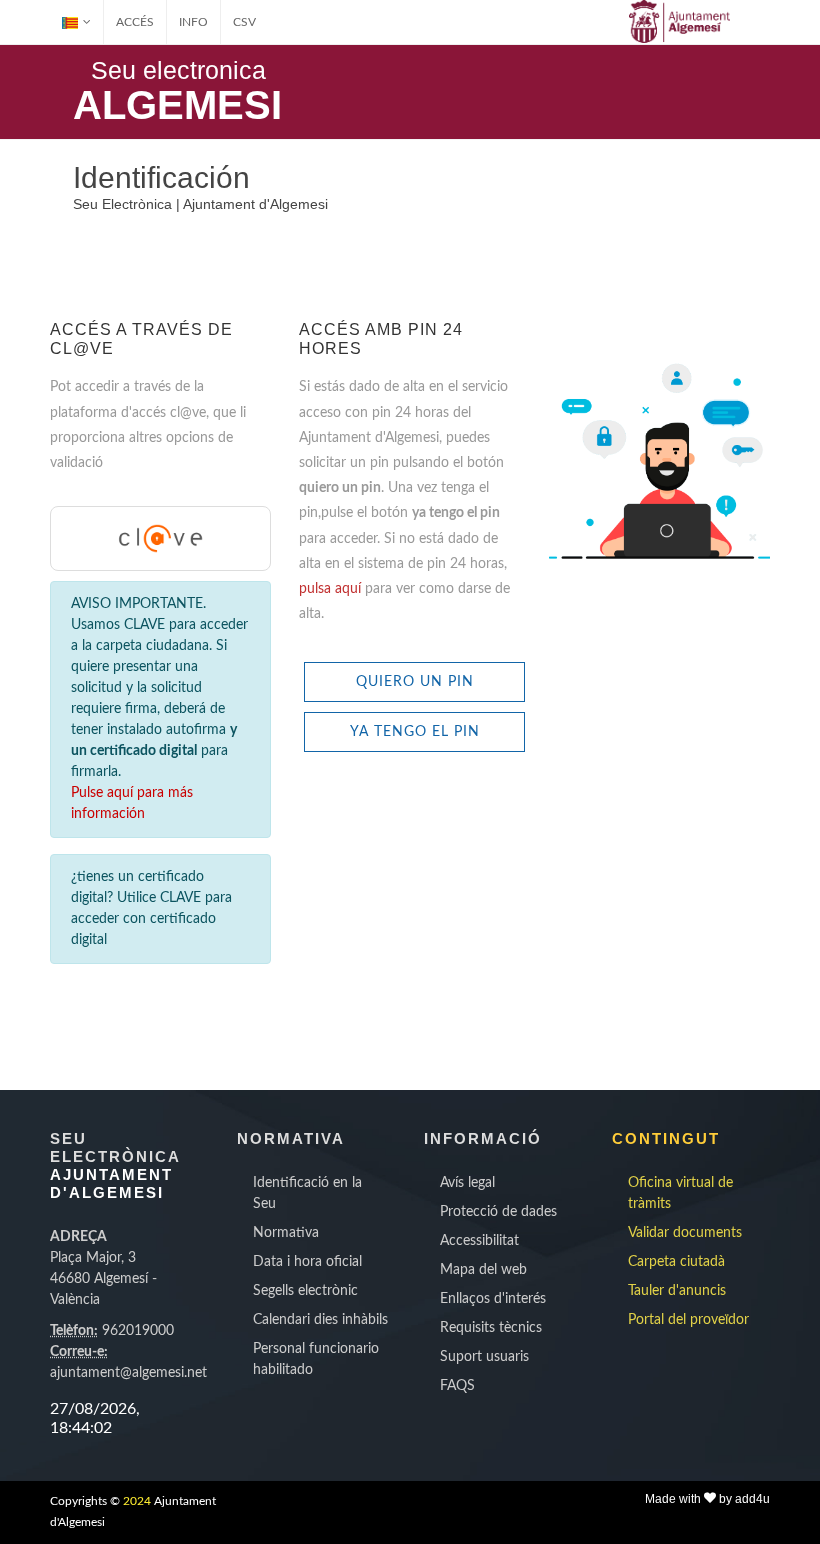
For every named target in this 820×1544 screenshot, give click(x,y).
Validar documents (685, 1233)
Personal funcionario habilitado (316, 1359)
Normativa (286, 1233)
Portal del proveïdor (688, 1320)
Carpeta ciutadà (676, 1262)
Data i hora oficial (307, 1262)
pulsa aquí (332, 589)
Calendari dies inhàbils (320, 1320)
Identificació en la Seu (307, 1193)
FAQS (457, 1386)
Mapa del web (483, 1270)
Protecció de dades (498, 1212)
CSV (244, 22)
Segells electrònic (305, 1291)
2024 (137, 1501)
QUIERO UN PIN (415, 682)
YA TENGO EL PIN (415, 732)
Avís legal (467, 1183)
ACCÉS (135, 22)
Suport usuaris (484, 1357)
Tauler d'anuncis (677, 1291)
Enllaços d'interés (493, 1299)
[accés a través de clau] (160, 538)
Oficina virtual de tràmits (680, 1193)
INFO (193, 22)
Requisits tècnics (491, 1328)
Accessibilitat (479, 1241)
